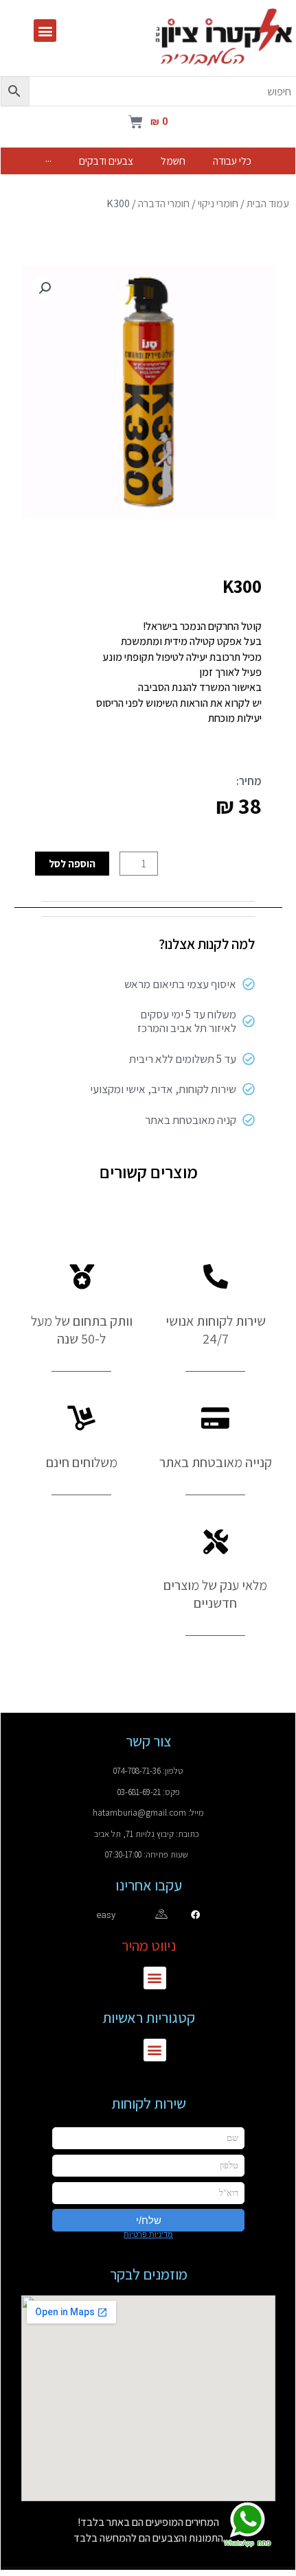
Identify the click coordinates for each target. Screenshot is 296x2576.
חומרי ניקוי (218, 203)
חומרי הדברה (164, 203)
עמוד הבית (268, 203)
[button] (45, 31)
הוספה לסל (72, 863)
